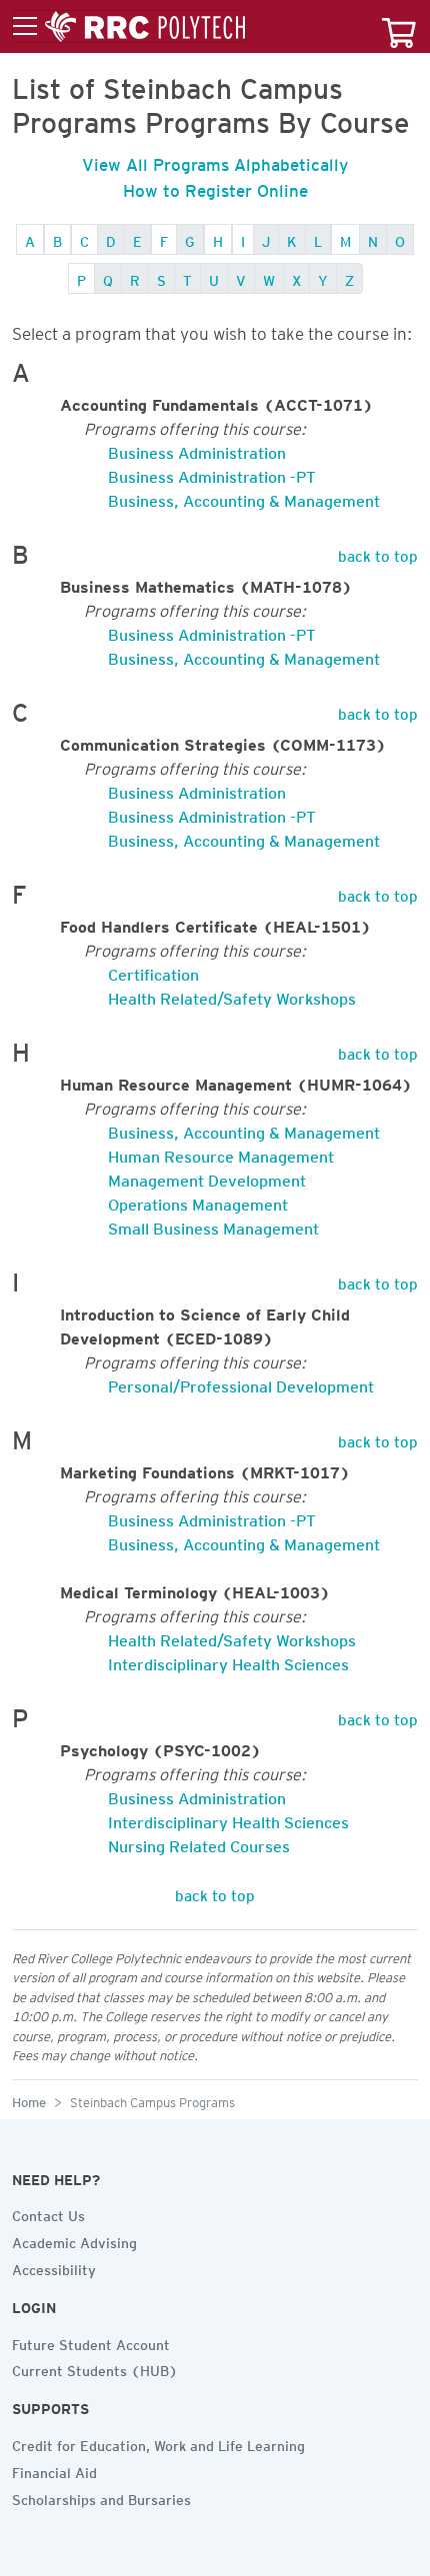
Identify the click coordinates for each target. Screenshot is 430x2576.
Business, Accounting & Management (244, 497)
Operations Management (198, 1201)
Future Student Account (91, 2342)
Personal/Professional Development (241, 1383)
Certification (153, 971)
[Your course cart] (399, 26)
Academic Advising (74, 2240)
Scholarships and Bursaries (101, 2497)
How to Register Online (215, 187)
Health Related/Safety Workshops (232, 995)
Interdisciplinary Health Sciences (228, 1661)
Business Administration (197, 449)
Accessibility (54, 2267)
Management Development (207, 1177)
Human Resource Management (221, 1153)
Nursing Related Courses (199, 1843)
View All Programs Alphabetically (215, 161)
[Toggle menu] (129, 27)
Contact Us (48, 2213)
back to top (378, 553)
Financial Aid (54, 2470)
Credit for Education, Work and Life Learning (158, 2443)
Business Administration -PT (212, 473)
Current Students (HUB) (95, 2368)
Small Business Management (213, 1225)
